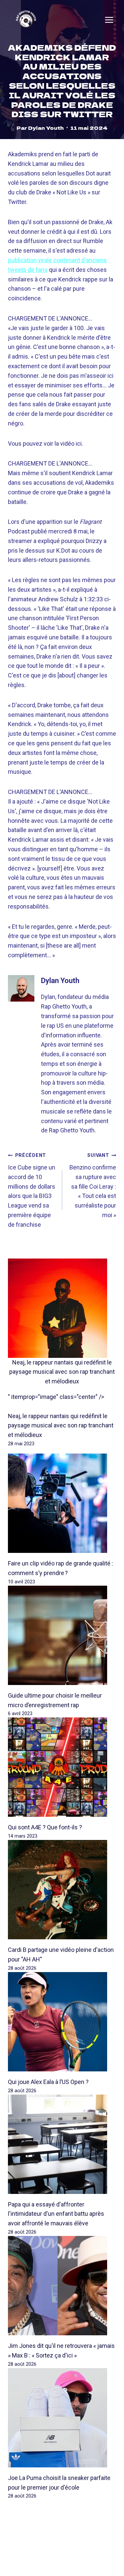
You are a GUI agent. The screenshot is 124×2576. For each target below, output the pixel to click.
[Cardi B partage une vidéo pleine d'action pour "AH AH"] (62, 1890)
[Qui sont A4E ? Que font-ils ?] (62, 1767)
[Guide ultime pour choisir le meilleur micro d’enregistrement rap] (62, 1635)
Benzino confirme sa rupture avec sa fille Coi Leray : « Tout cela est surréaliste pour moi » (93, 1186)
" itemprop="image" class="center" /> (56, 1397)
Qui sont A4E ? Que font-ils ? (45, 1827)
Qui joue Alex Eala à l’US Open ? (48, 2082)
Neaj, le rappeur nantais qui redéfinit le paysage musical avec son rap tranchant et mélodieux (62, 1372)
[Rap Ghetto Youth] (26, 20)
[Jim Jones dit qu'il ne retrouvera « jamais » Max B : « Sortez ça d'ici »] (62, 2286)
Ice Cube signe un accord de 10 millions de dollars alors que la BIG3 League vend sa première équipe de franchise (32, 1190)
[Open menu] (109, 20)
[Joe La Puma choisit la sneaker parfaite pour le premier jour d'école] (62, 2418)
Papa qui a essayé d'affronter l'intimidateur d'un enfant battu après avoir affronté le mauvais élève (56, 2214)
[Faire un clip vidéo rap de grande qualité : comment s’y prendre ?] (62, 1503)
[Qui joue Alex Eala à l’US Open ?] (62, 2022)
